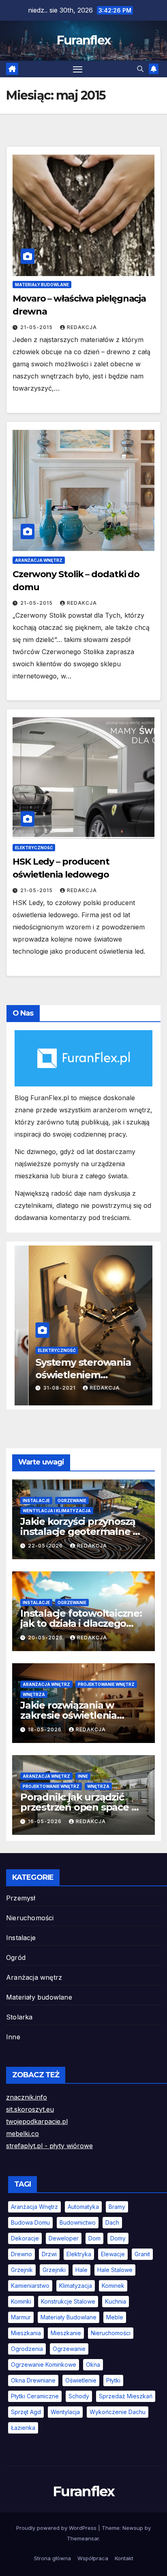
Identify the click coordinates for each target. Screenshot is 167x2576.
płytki (113, 2380)
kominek (113, 2286)
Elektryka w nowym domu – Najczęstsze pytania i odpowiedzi (69, 1375)
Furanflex (84, 40)
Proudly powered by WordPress (57, 2528)
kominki (21, 2301)
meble (115, 2317)
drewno (21, 2254)
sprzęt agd (26, 2412)
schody (79, 2396)
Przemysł (21, 1898)
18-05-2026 (46, 1729)
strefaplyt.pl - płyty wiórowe (49, 2146)
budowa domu (30, 2222)
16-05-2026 (46, 1821)
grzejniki (54, 2270)
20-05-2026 (46, 1638)
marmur (21, 2317)
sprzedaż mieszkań (126, 2396)
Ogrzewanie (72, 1501)
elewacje (113, 2254)
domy (118, 2238)
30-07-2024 (46, 1388)
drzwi (49, 2254)
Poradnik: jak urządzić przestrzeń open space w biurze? (80, 1807)
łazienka (23, 2428)
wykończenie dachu (118, 2412)
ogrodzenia (27, 2349)
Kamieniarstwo (30, 2286)
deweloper (64, 2238)
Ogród (16, 1958)
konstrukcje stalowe (68, 2301)
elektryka (79, 2254)
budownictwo (78, 2222)
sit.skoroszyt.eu (30, 2109)
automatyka (83, 2207)
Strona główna (52, 2558)
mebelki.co (22, 2134)
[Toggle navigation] (78, 69)
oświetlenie (81, 2380)
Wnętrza (34, 1694)
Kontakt (124, 2558)
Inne (83, 1776)
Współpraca (93, 2558)
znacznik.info (27, 2097)
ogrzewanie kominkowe (44, 2365)
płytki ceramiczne (35, 2396)
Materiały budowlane (42, 285)
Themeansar (83, 2538)
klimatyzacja (76, 2286)
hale (81, 2270)
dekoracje (25, 2238)
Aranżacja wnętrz (39, 560)
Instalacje (36, 1501)
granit (142, 2254)
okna (93, 2365)
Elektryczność (34, 848)
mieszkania (26, 2333)
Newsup (133, 2528)
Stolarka (19, 2017)
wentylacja (65, 2412)
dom (94, 2238)
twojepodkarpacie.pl (37, 2121)
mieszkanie (66, 2333)
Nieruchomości (30, 1918)
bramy (117, 2207)
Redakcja (82, 327)
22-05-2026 (46, 1546)
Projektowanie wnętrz (106, 1684)
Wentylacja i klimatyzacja (57, 1511)
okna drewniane (33, 2380)
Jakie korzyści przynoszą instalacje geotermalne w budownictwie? (81, 1531)
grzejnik (22, 2270)
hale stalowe (115, 2270)
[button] (140, 69)
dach (112, 2222)
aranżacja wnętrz (34, 2207)
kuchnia (116, 2301)
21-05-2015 (37, 327)
